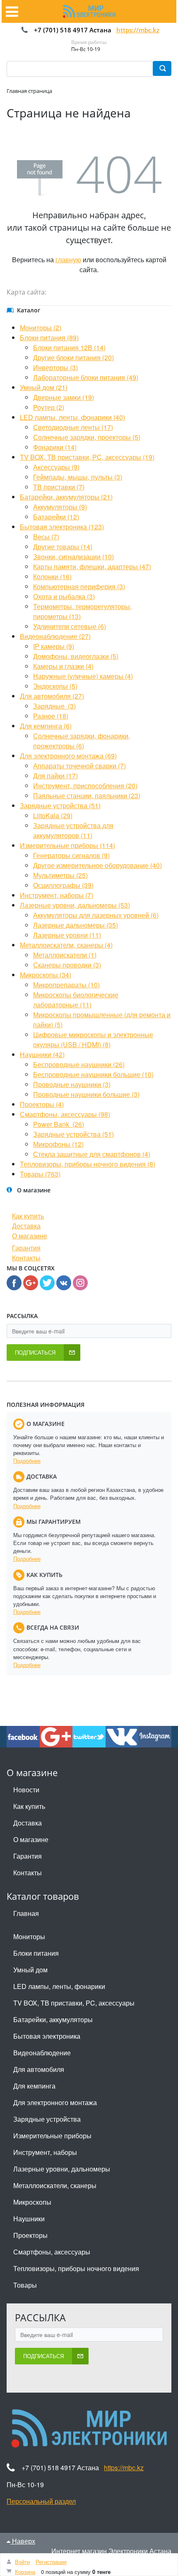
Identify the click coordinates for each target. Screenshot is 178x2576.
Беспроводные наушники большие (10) (93, 1074)
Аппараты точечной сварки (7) (79, 766)
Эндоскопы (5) (55, 686)
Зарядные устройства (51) (60, 805)
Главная (26, 1913)
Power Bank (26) (59, 1124)
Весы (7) (46, 537)
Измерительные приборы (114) (67, 845)
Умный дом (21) (44, 387)
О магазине (30, 1236)
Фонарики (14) (55, 447)
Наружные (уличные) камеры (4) (83, 676)
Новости (26, 1790)
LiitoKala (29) (53, 815)
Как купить (28, 1216)
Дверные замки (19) (64, 397)
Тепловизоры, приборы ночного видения (76, 2268)
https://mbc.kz (138, 30)
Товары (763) (40, 1174)
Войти (22, 2562)
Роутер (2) (49, 407)
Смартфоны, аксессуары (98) (65, 1114)
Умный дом (30, 1970)
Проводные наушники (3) (72, 1084)
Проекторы (30, 2235)
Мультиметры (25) (60, 875)
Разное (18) (51, 716)
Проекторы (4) (42, 1104)
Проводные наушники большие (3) (86, 1094)
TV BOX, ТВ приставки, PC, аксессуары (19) (87, 457)
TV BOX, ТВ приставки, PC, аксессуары (74, 2003)
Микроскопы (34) (46, 975)
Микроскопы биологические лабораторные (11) (76, 1000)
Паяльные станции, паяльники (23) (87, 796)
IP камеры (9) (54, 646)
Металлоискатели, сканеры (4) (66, 945)
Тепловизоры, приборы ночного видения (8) (88, 1164)
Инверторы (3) (55, 367)
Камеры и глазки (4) (63, 666)
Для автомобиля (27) (52, 696)
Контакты (26, 1258)
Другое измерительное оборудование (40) (97, 865)
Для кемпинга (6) (46, 726)
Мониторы (29, 1936)
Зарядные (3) (54, 706)
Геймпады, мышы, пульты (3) (78, 477)
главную (68, 260)
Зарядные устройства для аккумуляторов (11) (73, 830)
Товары (25, 2285)
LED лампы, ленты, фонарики (59, 1986)
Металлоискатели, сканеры (55, 2185)
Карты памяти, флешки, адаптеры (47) (92, 567)
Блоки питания (36, 1953)
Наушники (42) (42, 1054)
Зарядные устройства (47, 2119)
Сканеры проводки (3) (67, 965)
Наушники (29, 2219)
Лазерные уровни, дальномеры (62, 2169)
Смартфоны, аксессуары (52, 2252)
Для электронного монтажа (55, 2102)
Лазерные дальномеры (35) (76, 925)
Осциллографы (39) (63, 885)
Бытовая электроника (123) (62, 527)
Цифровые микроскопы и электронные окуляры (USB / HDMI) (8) (93, 1039)
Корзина (25, 2572)
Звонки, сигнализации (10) (73, 557)
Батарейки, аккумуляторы (53, 2019)
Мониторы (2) (41, 328)
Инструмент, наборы (45, 2152)
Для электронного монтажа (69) (68, 756)
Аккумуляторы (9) (60, 507)
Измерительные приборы (52, 2136)
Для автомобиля (39, 2069)
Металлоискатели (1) (65, 955)
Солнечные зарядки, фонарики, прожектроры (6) (82, 741)
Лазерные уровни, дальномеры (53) (75, 905)
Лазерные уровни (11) (67, 935)
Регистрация (51, 2562)
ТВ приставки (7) (59, 487)
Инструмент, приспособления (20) (85, 786)
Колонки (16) (52, 576)
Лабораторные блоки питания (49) (86, 377)
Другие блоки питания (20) (73, 357)
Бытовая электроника (47, 2036)
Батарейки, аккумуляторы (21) (66, 497)
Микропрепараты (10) (66, 985)
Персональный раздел (41, 2501)
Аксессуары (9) (56, 467)
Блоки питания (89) (49, 338)
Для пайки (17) (55, 776)
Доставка (26, 1226)
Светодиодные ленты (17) (73, 427)
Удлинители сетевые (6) (70, 626)
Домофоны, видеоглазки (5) (76, 656)
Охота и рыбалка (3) (64, 596)
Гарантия (26, 1248)
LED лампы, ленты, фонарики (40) (72, 417)
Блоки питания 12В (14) (69, 347)
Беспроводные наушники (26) (79, 1064)
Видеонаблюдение (42, 2053)
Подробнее (27, 1461)
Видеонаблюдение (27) (55, 636)
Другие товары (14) (63, 547)
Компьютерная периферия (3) (79, 586)
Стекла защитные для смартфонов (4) (92, 1154)
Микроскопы (32, 2202)
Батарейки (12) (56, 517)
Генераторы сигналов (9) (71, 855)
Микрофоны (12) (58, 1144)
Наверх (23, 2541)
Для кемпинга (34, 2086)
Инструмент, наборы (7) (57, 895)
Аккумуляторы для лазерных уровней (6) (96, 915)
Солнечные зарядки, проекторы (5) (87, 437)
